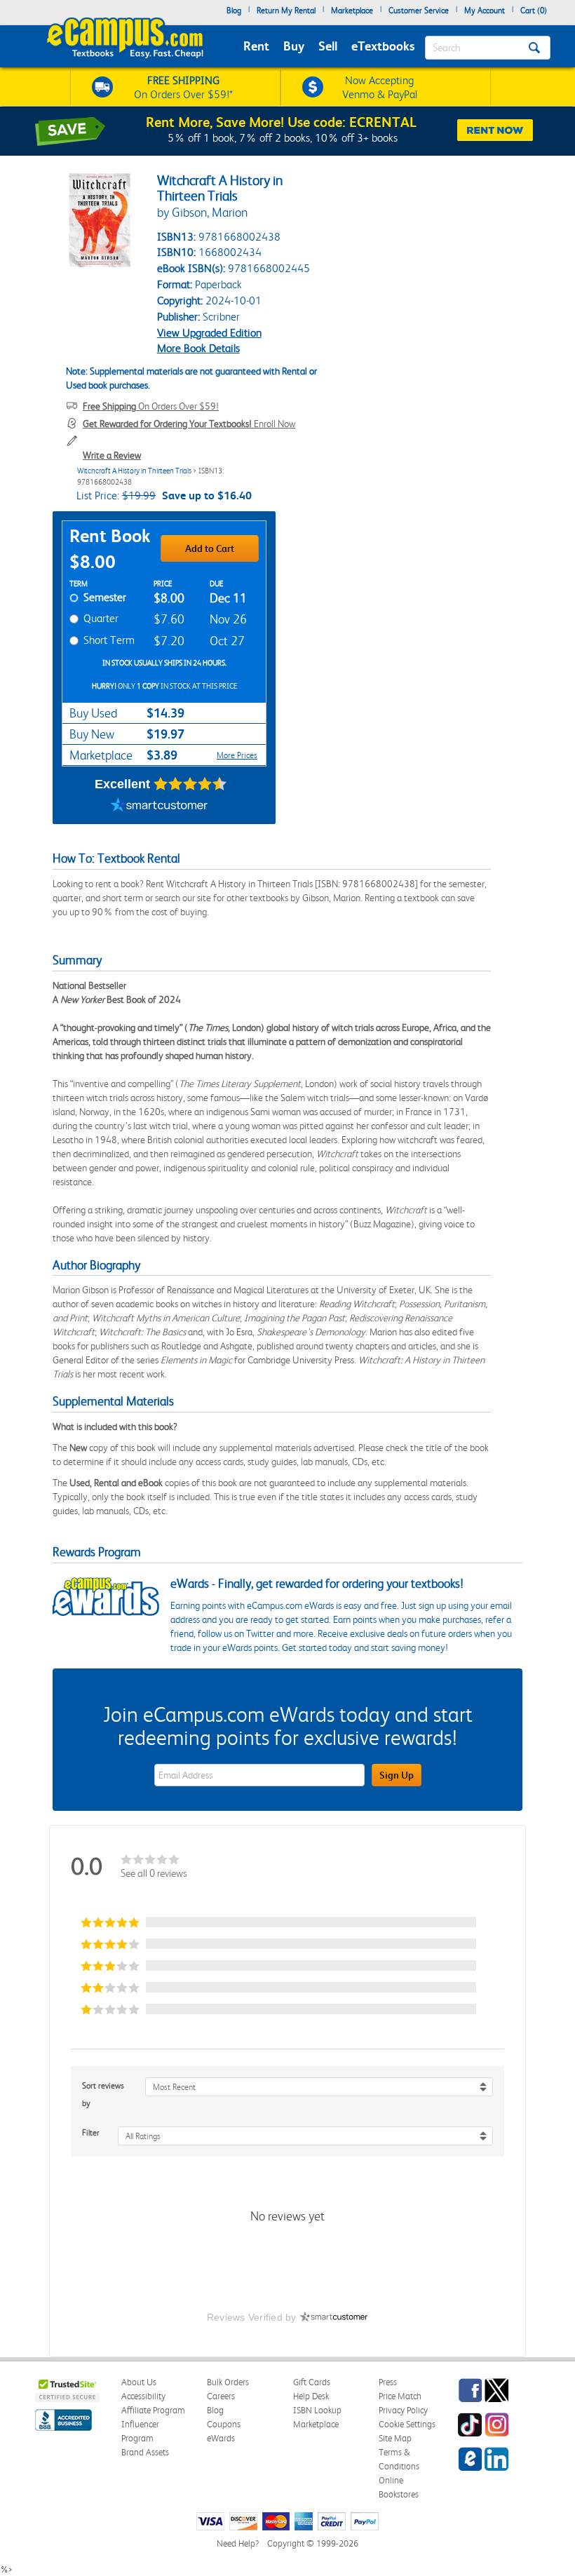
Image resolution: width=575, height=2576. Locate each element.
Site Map (395, 2438)
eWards (221, 2438)
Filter (91, 2133)
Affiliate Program (153, 2410)
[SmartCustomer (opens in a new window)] (159, 807)
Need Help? (238, 2543)
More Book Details (198, 348)
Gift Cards (312, 2382)
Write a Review (112, 455)
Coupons (224, 2424)
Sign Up (397, 1775)
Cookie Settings (407, 2424)
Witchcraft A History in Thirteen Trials (134, 471)
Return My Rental (286, 11)
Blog (234, 11)
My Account (485, 11)
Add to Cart (210, 548)
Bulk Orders (228, 2382)
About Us (139, 2382)
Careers (221, 2396)
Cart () (534, 11)
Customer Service (419, 11)
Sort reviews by (103, 2095)
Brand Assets (145, 2452)
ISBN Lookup (317, 2410)
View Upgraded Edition (209, 333)
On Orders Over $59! (151, 406)
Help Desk (311, 2396)
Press (388, 2382)
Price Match (400, 2396)
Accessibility (143, 2396)
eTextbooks (383, 46)
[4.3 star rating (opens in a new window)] (190, 784)
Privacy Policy (403, 2410)
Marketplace (352, 11)
